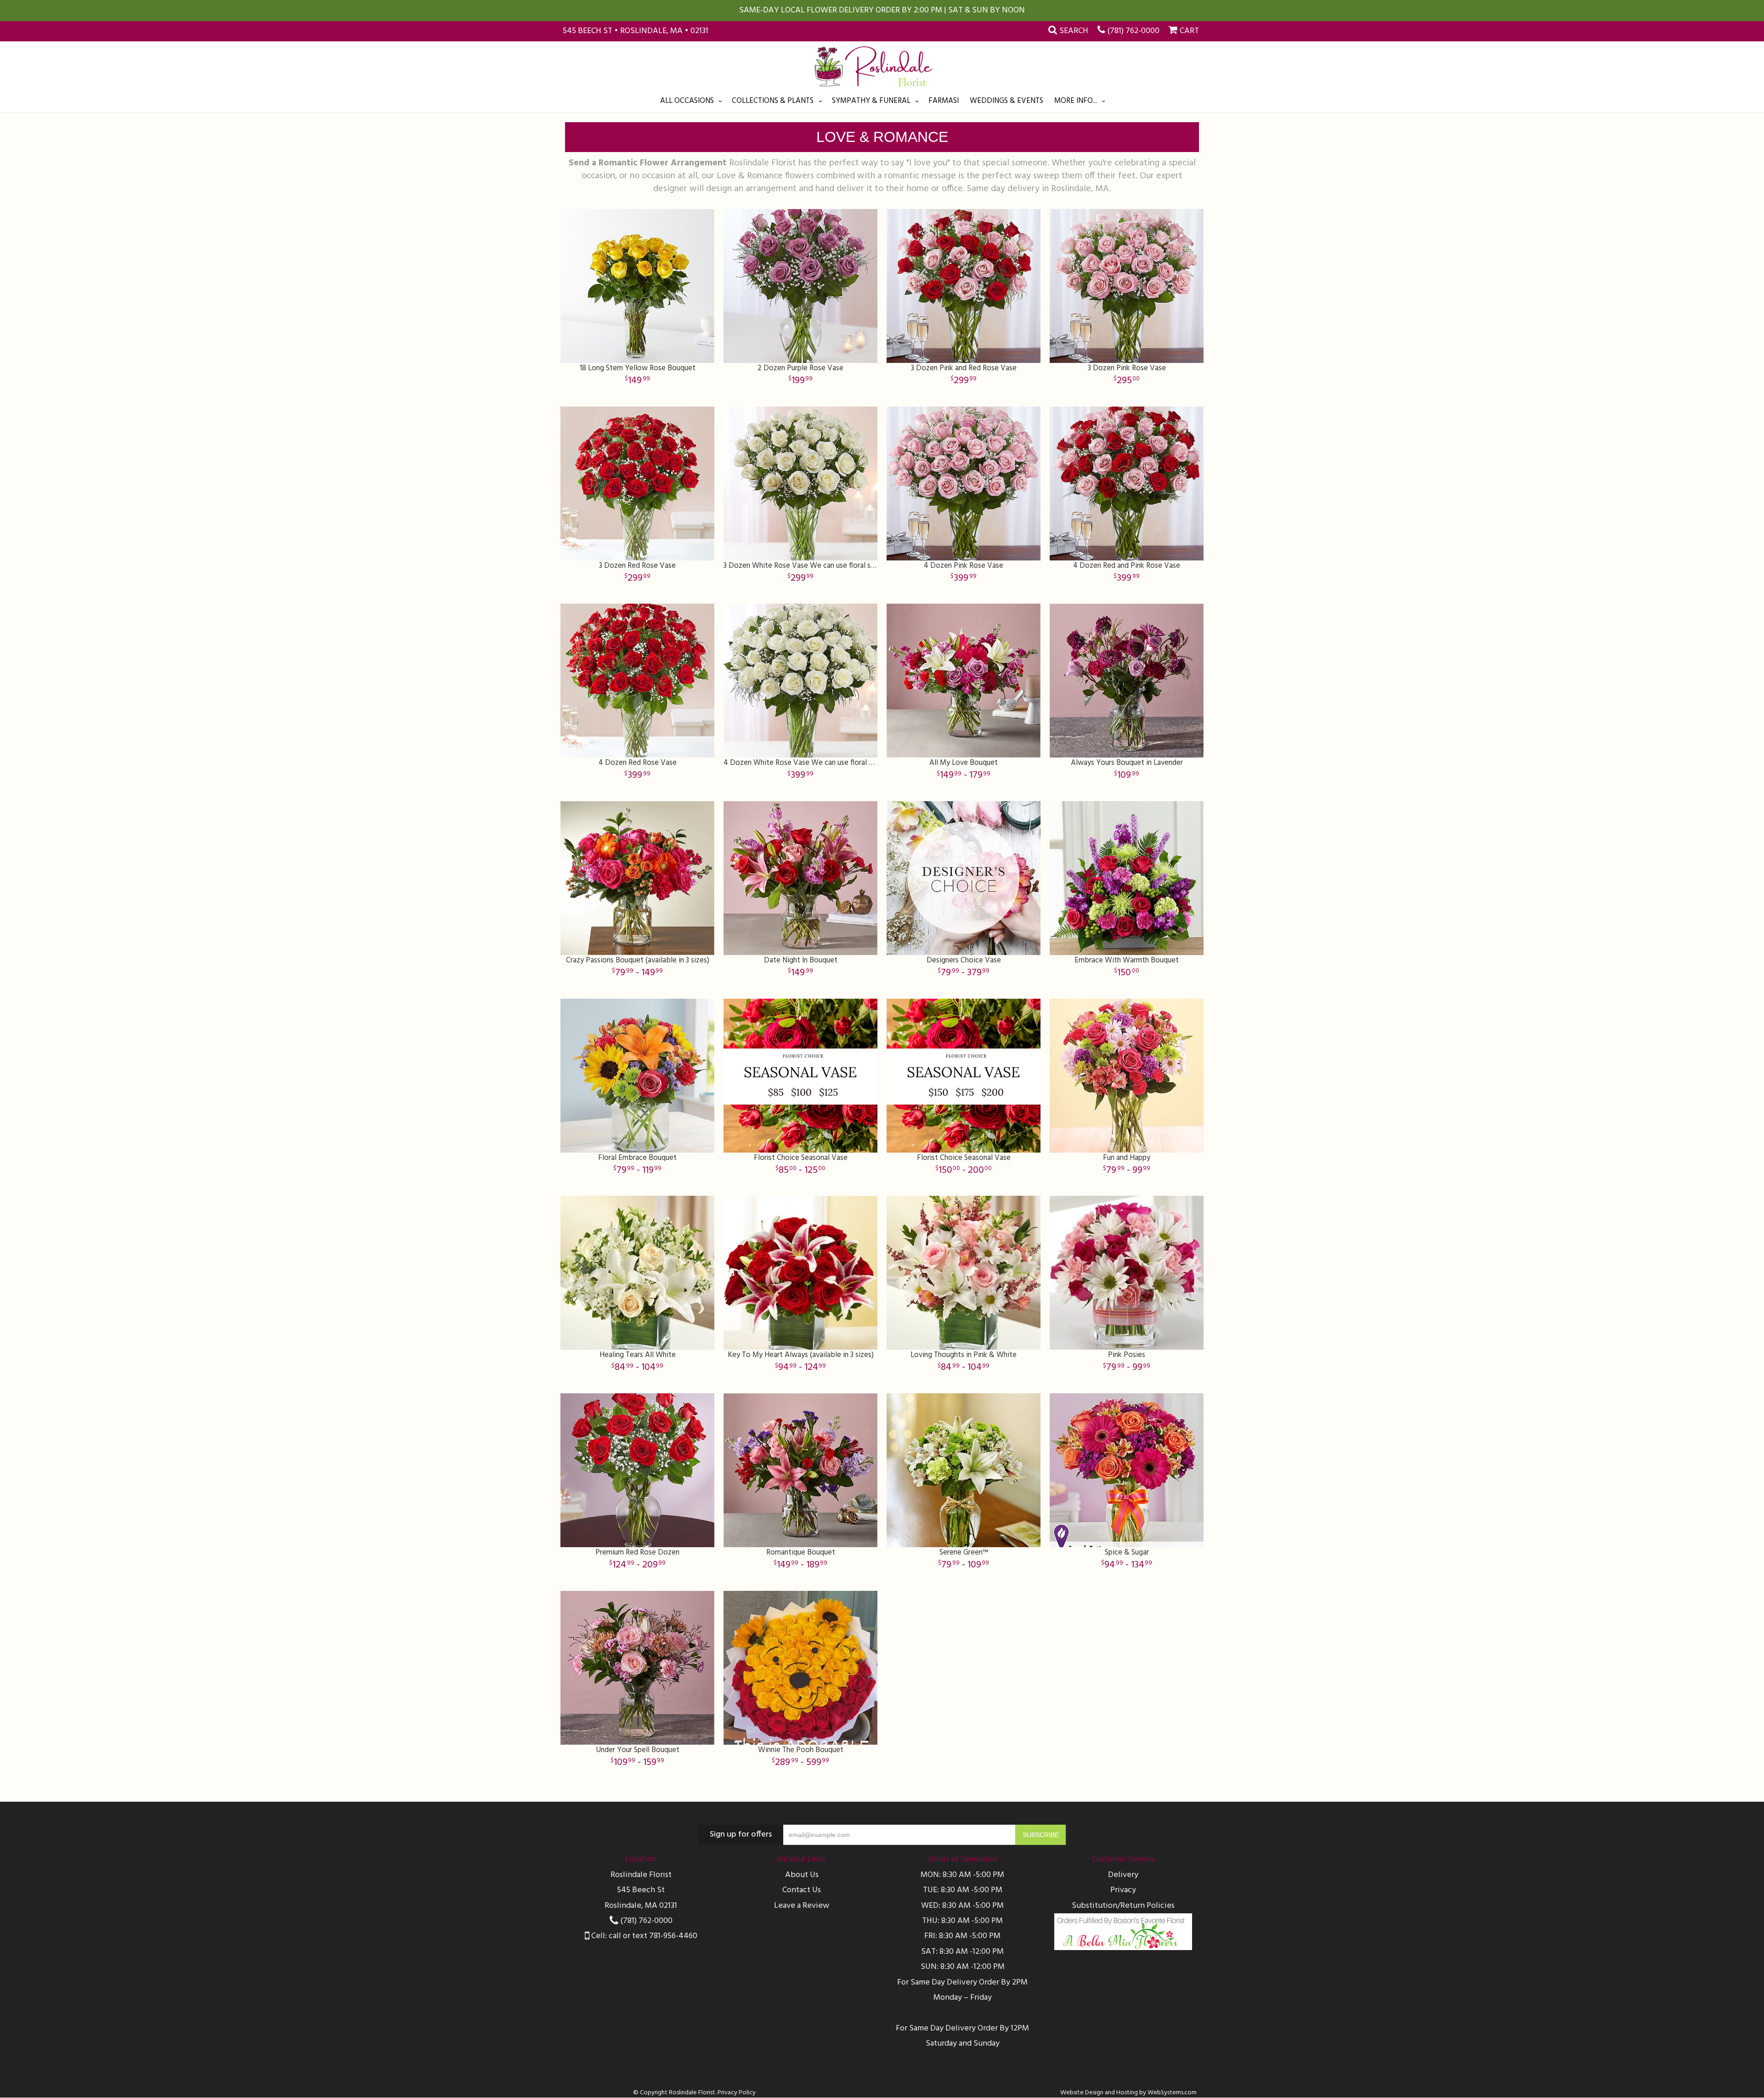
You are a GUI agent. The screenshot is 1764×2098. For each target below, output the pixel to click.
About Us (802, 1875)
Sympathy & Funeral (871, 101)
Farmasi (944, 101)
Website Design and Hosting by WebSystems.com (1128, 2093)
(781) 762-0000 (1133, 31)
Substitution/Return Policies (1123, 1906)
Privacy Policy (737, 2093)
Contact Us (802, 1890)
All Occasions (687, 101)
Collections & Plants (773, 101)
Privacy (1123, 1890)
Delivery (1123, 1875)
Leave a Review (802, 1906)
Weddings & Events (1006, 101)
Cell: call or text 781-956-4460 (643, 1936)
